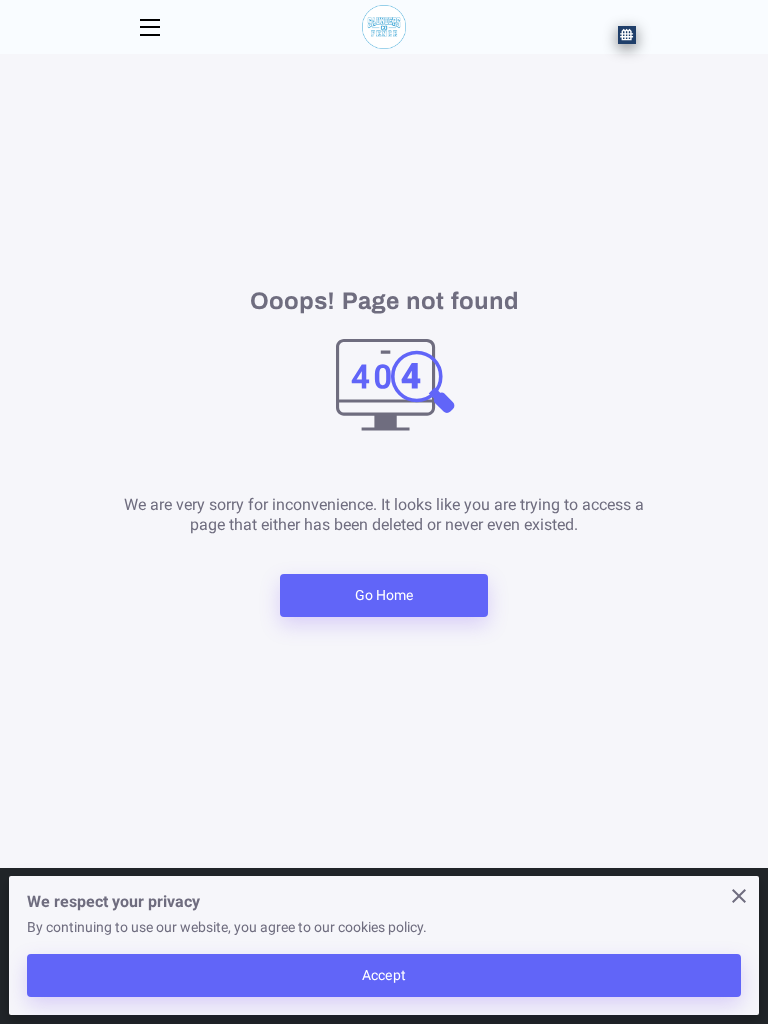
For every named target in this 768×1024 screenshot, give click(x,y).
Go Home (384, 595)
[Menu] (148, 27)
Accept (384, 975)
